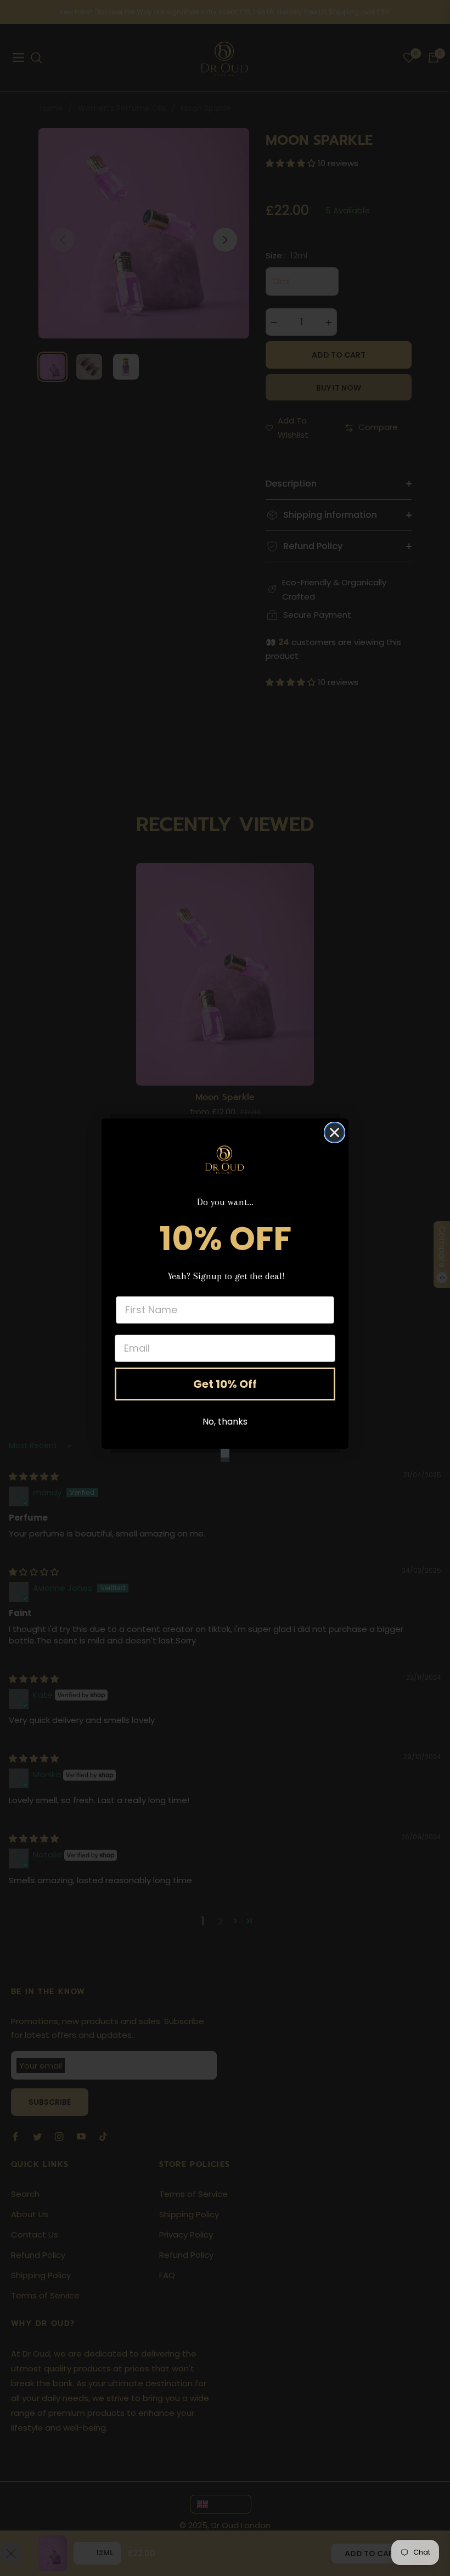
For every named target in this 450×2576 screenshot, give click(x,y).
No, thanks (225, 1422)
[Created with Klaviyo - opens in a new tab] (225, 1453)
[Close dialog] (334, 1132)
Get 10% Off (225, 1384)
